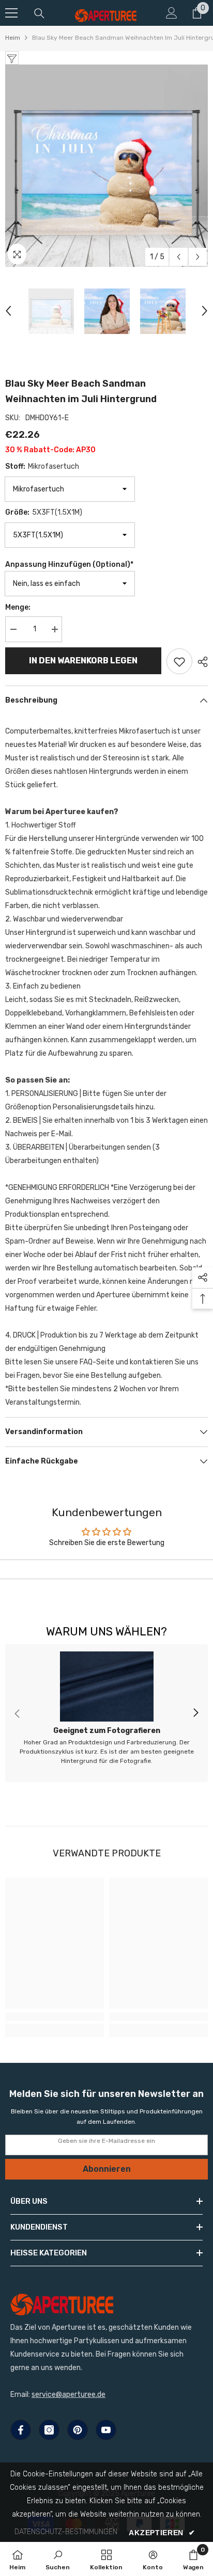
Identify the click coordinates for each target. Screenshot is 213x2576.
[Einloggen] (172, 13)
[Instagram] (49, 2430)
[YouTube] (106, 2430)
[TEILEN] (200, 662)
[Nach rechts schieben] (195, 1713)
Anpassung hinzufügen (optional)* (69, 565)
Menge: (18, 607)
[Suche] (39, 13)
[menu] (11, 13)
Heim (13, 38)
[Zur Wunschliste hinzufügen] (179, 661)
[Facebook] (21, 2430)
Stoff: (42, 466)
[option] (106, 166)
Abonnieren (107, 2169)
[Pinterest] (78, 2430)
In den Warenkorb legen (83, 661)
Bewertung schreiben (107, 1569)
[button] (179, 257)
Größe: (44, 512)
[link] (106, 1713)
